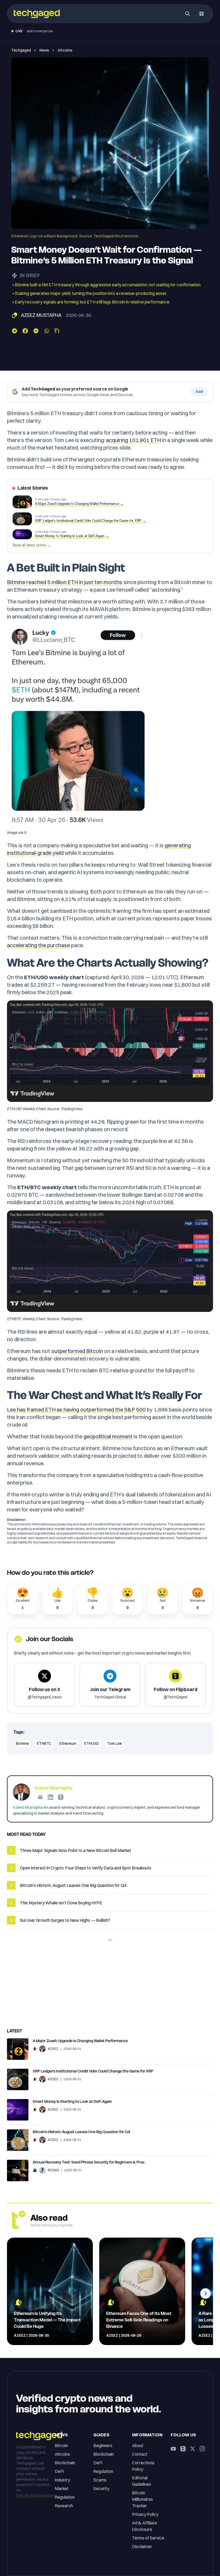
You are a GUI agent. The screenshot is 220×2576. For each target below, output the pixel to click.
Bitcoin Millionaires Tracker (142, 2499)
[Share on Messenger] (36, 331)
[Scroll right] (206, 2293)
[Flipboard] (61, 1797)
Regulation (65, 2497)
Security (101, 2488)
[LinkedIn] (50, 1797)
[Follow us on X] (193, 2449)
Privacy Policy (145, 2514)
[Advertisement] (110, 1981)
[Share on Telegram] (14, 331)
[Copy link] (57, 331)
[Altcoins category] (14, 315)
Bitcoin (61, 2445)
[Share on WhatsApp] (47, 331)
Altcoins (65, 50)
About (138, 2445)
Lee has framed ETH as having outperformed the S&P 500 (76, 1410)
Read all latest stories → (32, 545)
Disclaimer (142, 2546)
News (44, 50)
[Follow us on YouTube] (173, 2449)
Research (64, 2506)
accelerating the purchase (38, 945)
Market (62, 2488)
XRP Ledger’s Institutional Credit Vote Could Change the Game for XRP (93, 2071)
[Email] (40, 1797)
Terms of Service (148, 2538)
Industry (62, 2480)
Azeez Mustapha (41, 315)
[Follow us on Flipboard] (183, 2449)
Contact (140, 2454)
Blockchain (65, 2463)
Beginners (103, 2445)
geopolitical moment (108, 1436)
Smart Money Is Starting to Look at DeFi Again (72, 2101)
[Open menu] (201, 14)
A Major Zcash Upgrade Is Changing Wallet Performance (80, 2041)
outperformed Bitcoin (77, 1351)
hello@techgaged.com (36, 2495)
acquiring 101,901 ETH (133, 440)
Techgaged (21, 50)
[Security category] (35, 2170)
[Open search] (188, 14)
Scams (100, 2480)
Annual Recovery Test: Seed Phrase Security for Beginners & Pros (89, 2162)
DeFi (59, 2471)
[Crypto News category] (35, 2049)
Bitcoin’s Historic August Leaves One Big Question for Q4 (81, 2132)
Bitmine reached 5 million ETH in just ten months (65, 582)
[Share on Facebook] (25, 331)
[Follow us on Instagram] (202, 2449)
